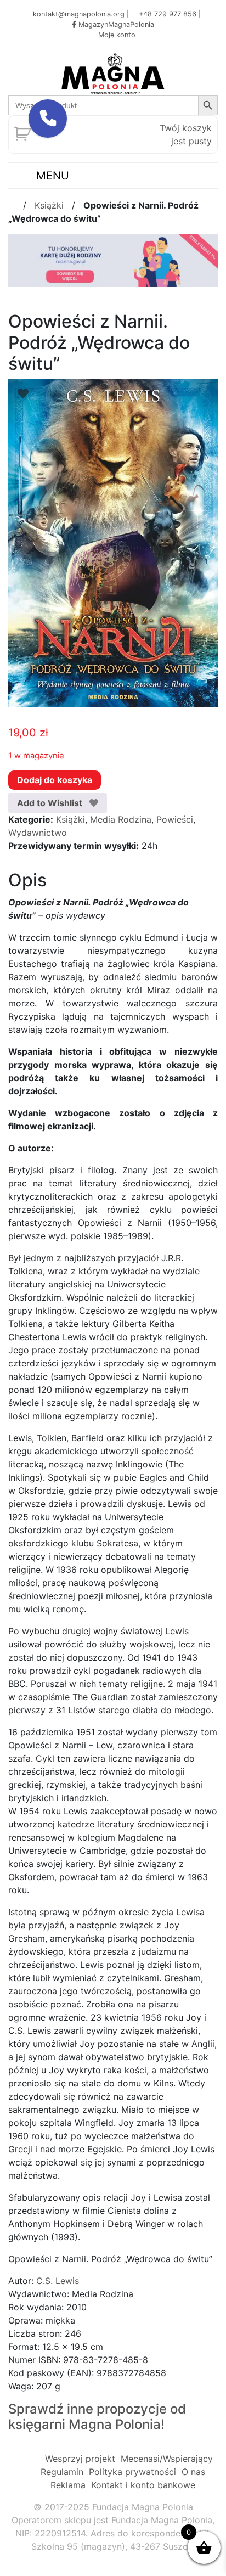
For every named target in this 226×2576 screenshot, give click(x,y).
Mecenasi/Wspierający (167, 2459)
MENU (51, 176)
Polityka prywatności (132, 2472)
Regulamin (62, 2472)
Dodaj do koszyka (55, 780)
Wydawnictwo (38, 833)
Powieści (175, 819)
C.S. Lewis (58, 2281)
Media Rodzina (121, 819)
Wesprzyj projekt (80, 2459)
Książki (49, 205)
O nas (193, 2472)
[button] (48, 119)
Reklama (68, 2485)
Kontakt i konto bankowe (143, 2485)
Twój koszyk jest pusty (186, 134)
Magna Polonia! (117, 2424)
